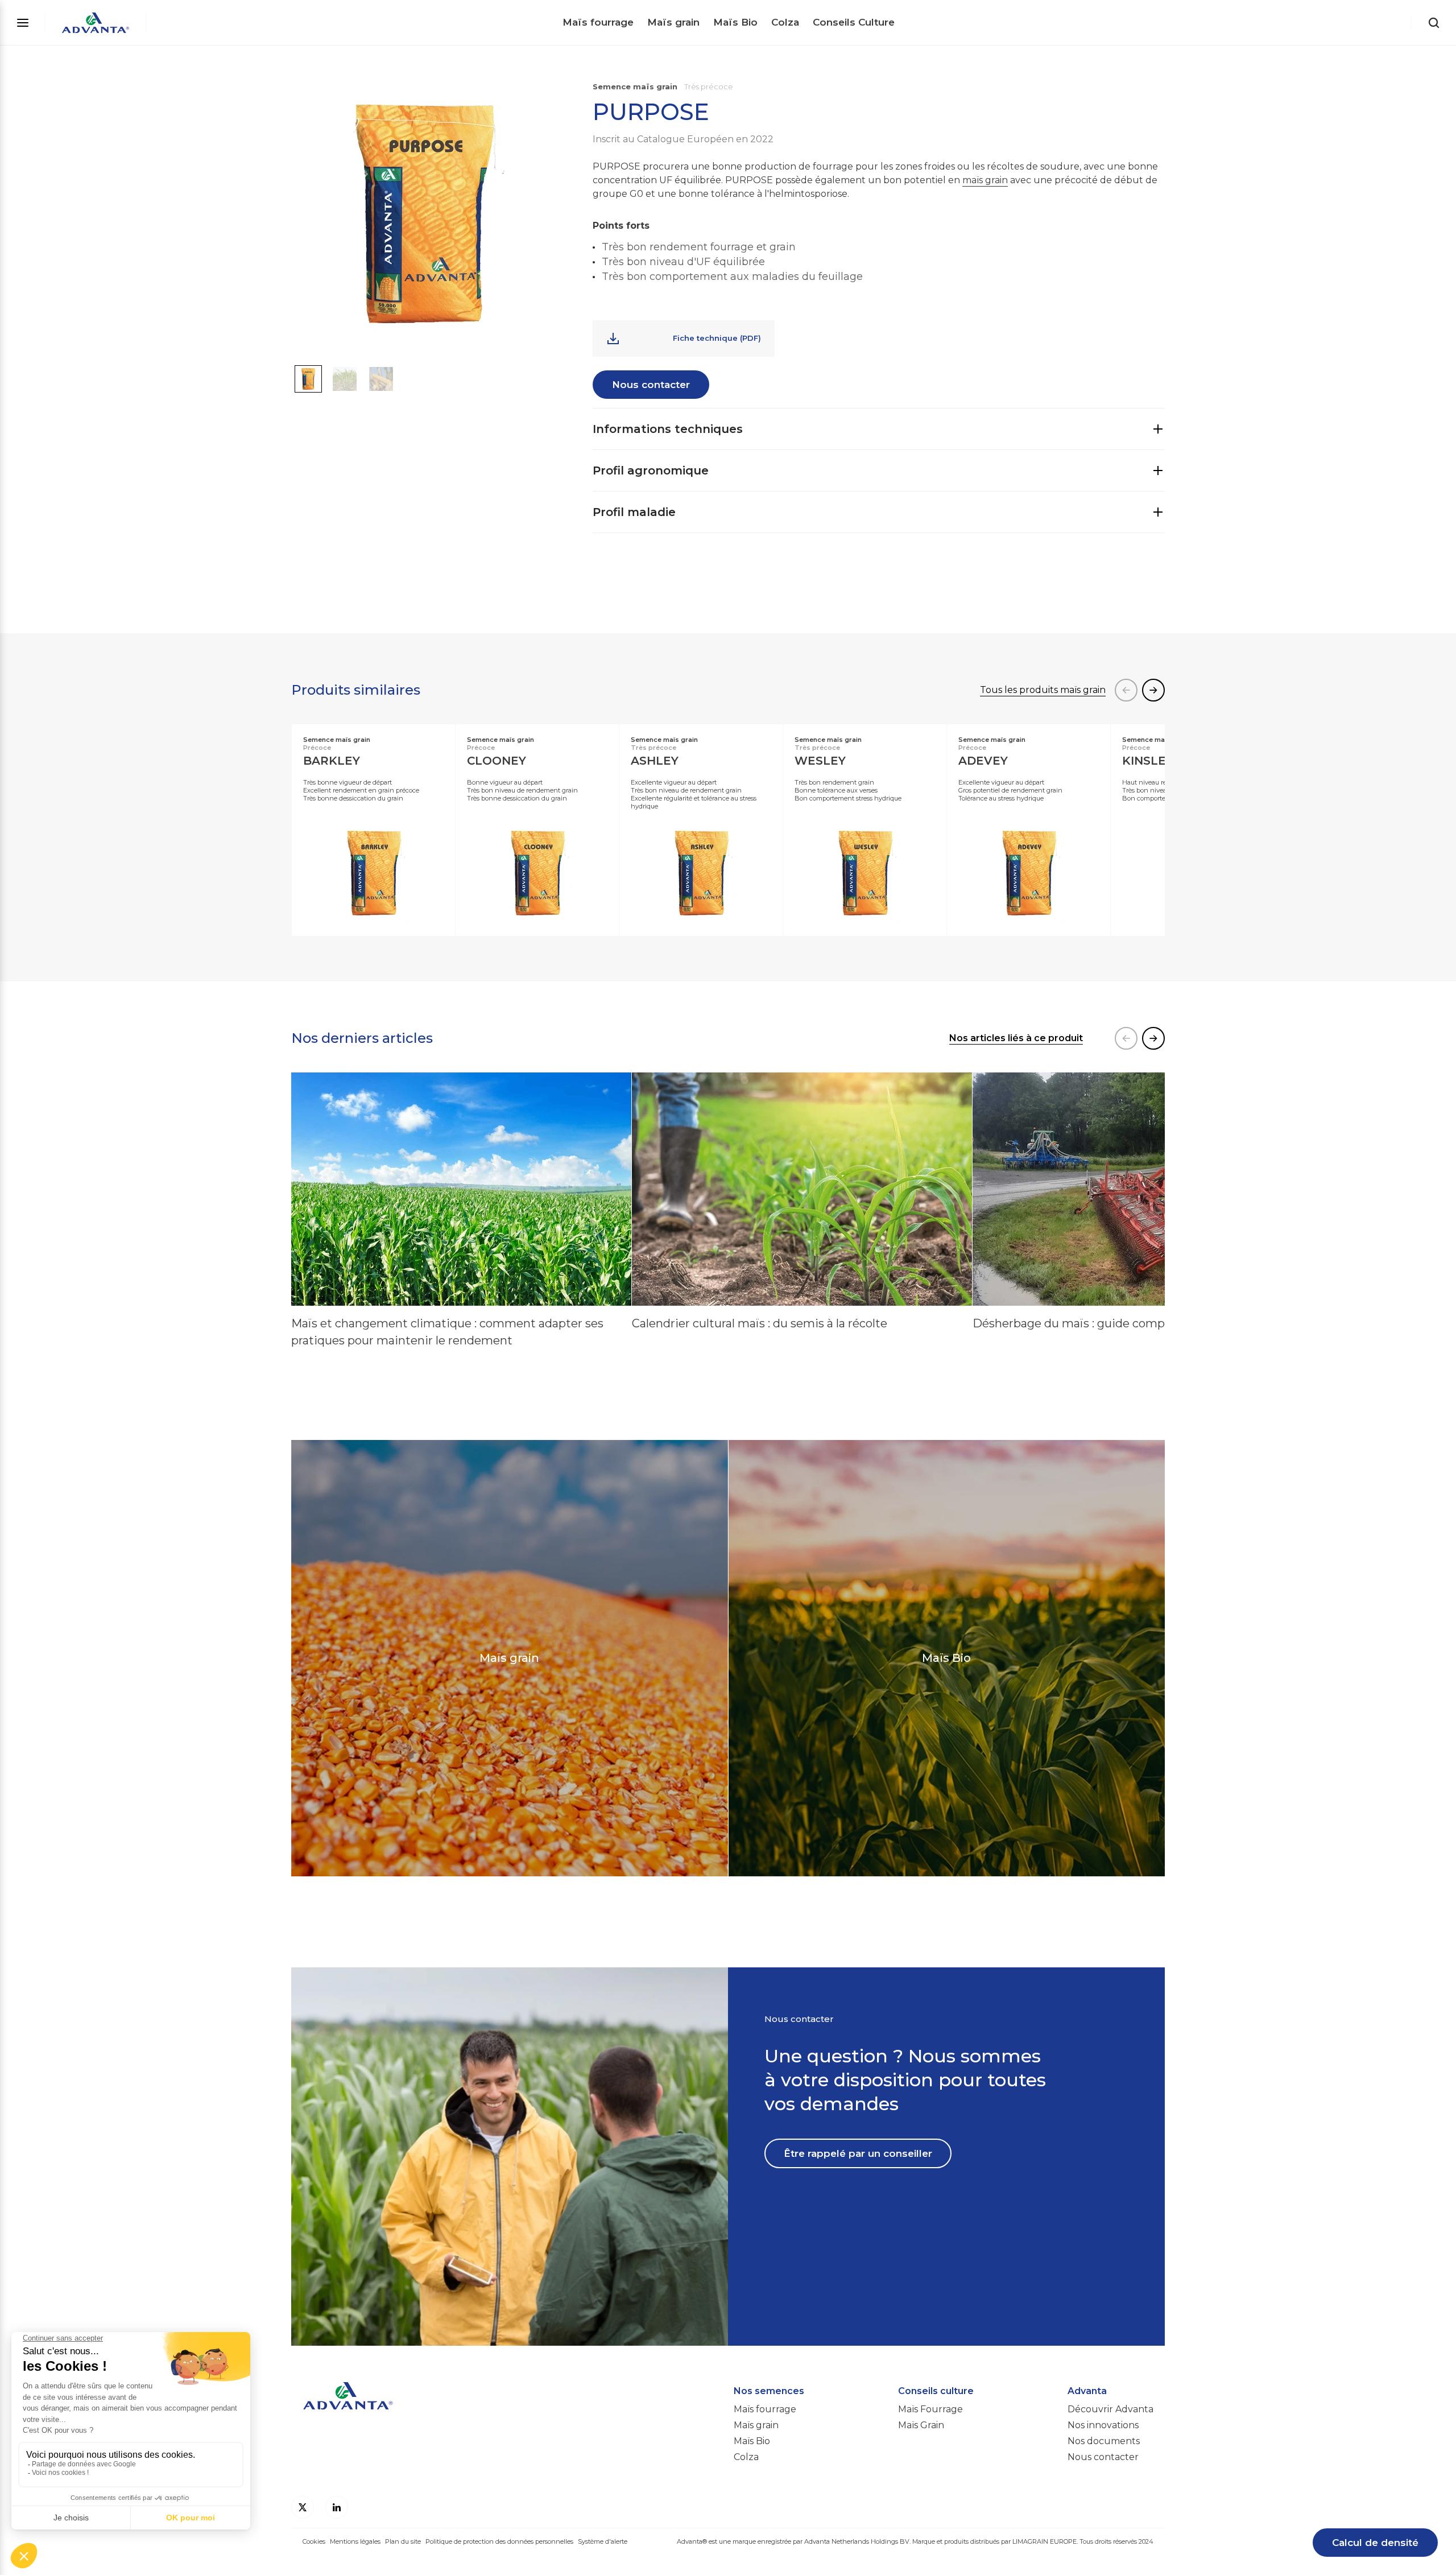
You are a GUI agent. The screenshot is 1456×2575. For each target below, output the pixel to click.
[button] (308, 379)
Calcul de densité (1375, 2543)
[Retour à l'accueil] (96, 23)
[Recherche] (1434, 23)
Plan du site (403, 2541)
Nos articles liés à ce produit (1016, 1038)
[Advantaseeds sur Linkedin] (337, 2507)
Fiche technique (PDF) (717, 338)
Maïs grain (673, 22)
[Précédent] (1126, 690)
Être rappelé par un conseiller (858, 2153)
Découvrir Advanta (1110, 2409)
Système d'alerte (603, 2541)
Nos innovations (1103, 2425)
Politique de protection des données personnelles (499, 2541)
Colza (785, 22)
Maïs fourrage (598, 22)
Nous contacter (651, 385)
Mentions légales (355, 2541)
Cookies (314, 2541)
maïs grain (985, 180)
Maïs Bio (735, 22)
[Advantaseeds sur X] (303, 2507)
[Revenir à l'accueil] (507, 2411)
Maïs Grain (921, 2425)
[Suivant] (1153, 690)
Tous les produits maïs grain (1043, 690)
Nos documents (1104, 2441)
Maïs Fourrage (930, 2409)
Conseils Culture (854, 22)
